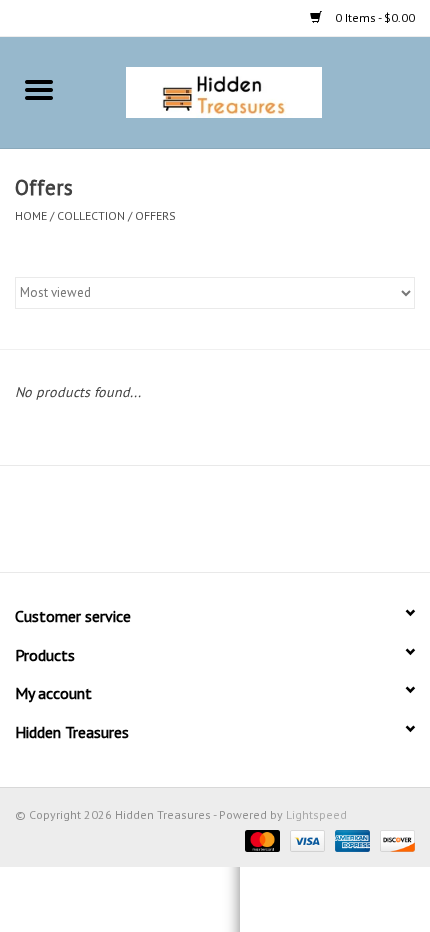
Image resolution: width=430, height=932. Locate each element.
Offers (155, 215)
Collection (91, 215)
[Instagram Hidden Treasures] (233, 526)
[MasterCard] (260, 839)
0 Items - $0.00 (373, 17)
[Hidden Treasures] (254, 91)
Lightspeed (316, 814)
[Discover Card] (394, 839)
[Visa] (305, 839)
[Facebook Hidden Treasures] (197, 526)
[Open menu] (39, 89)
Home (31, 215)
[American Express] (350, 839)
